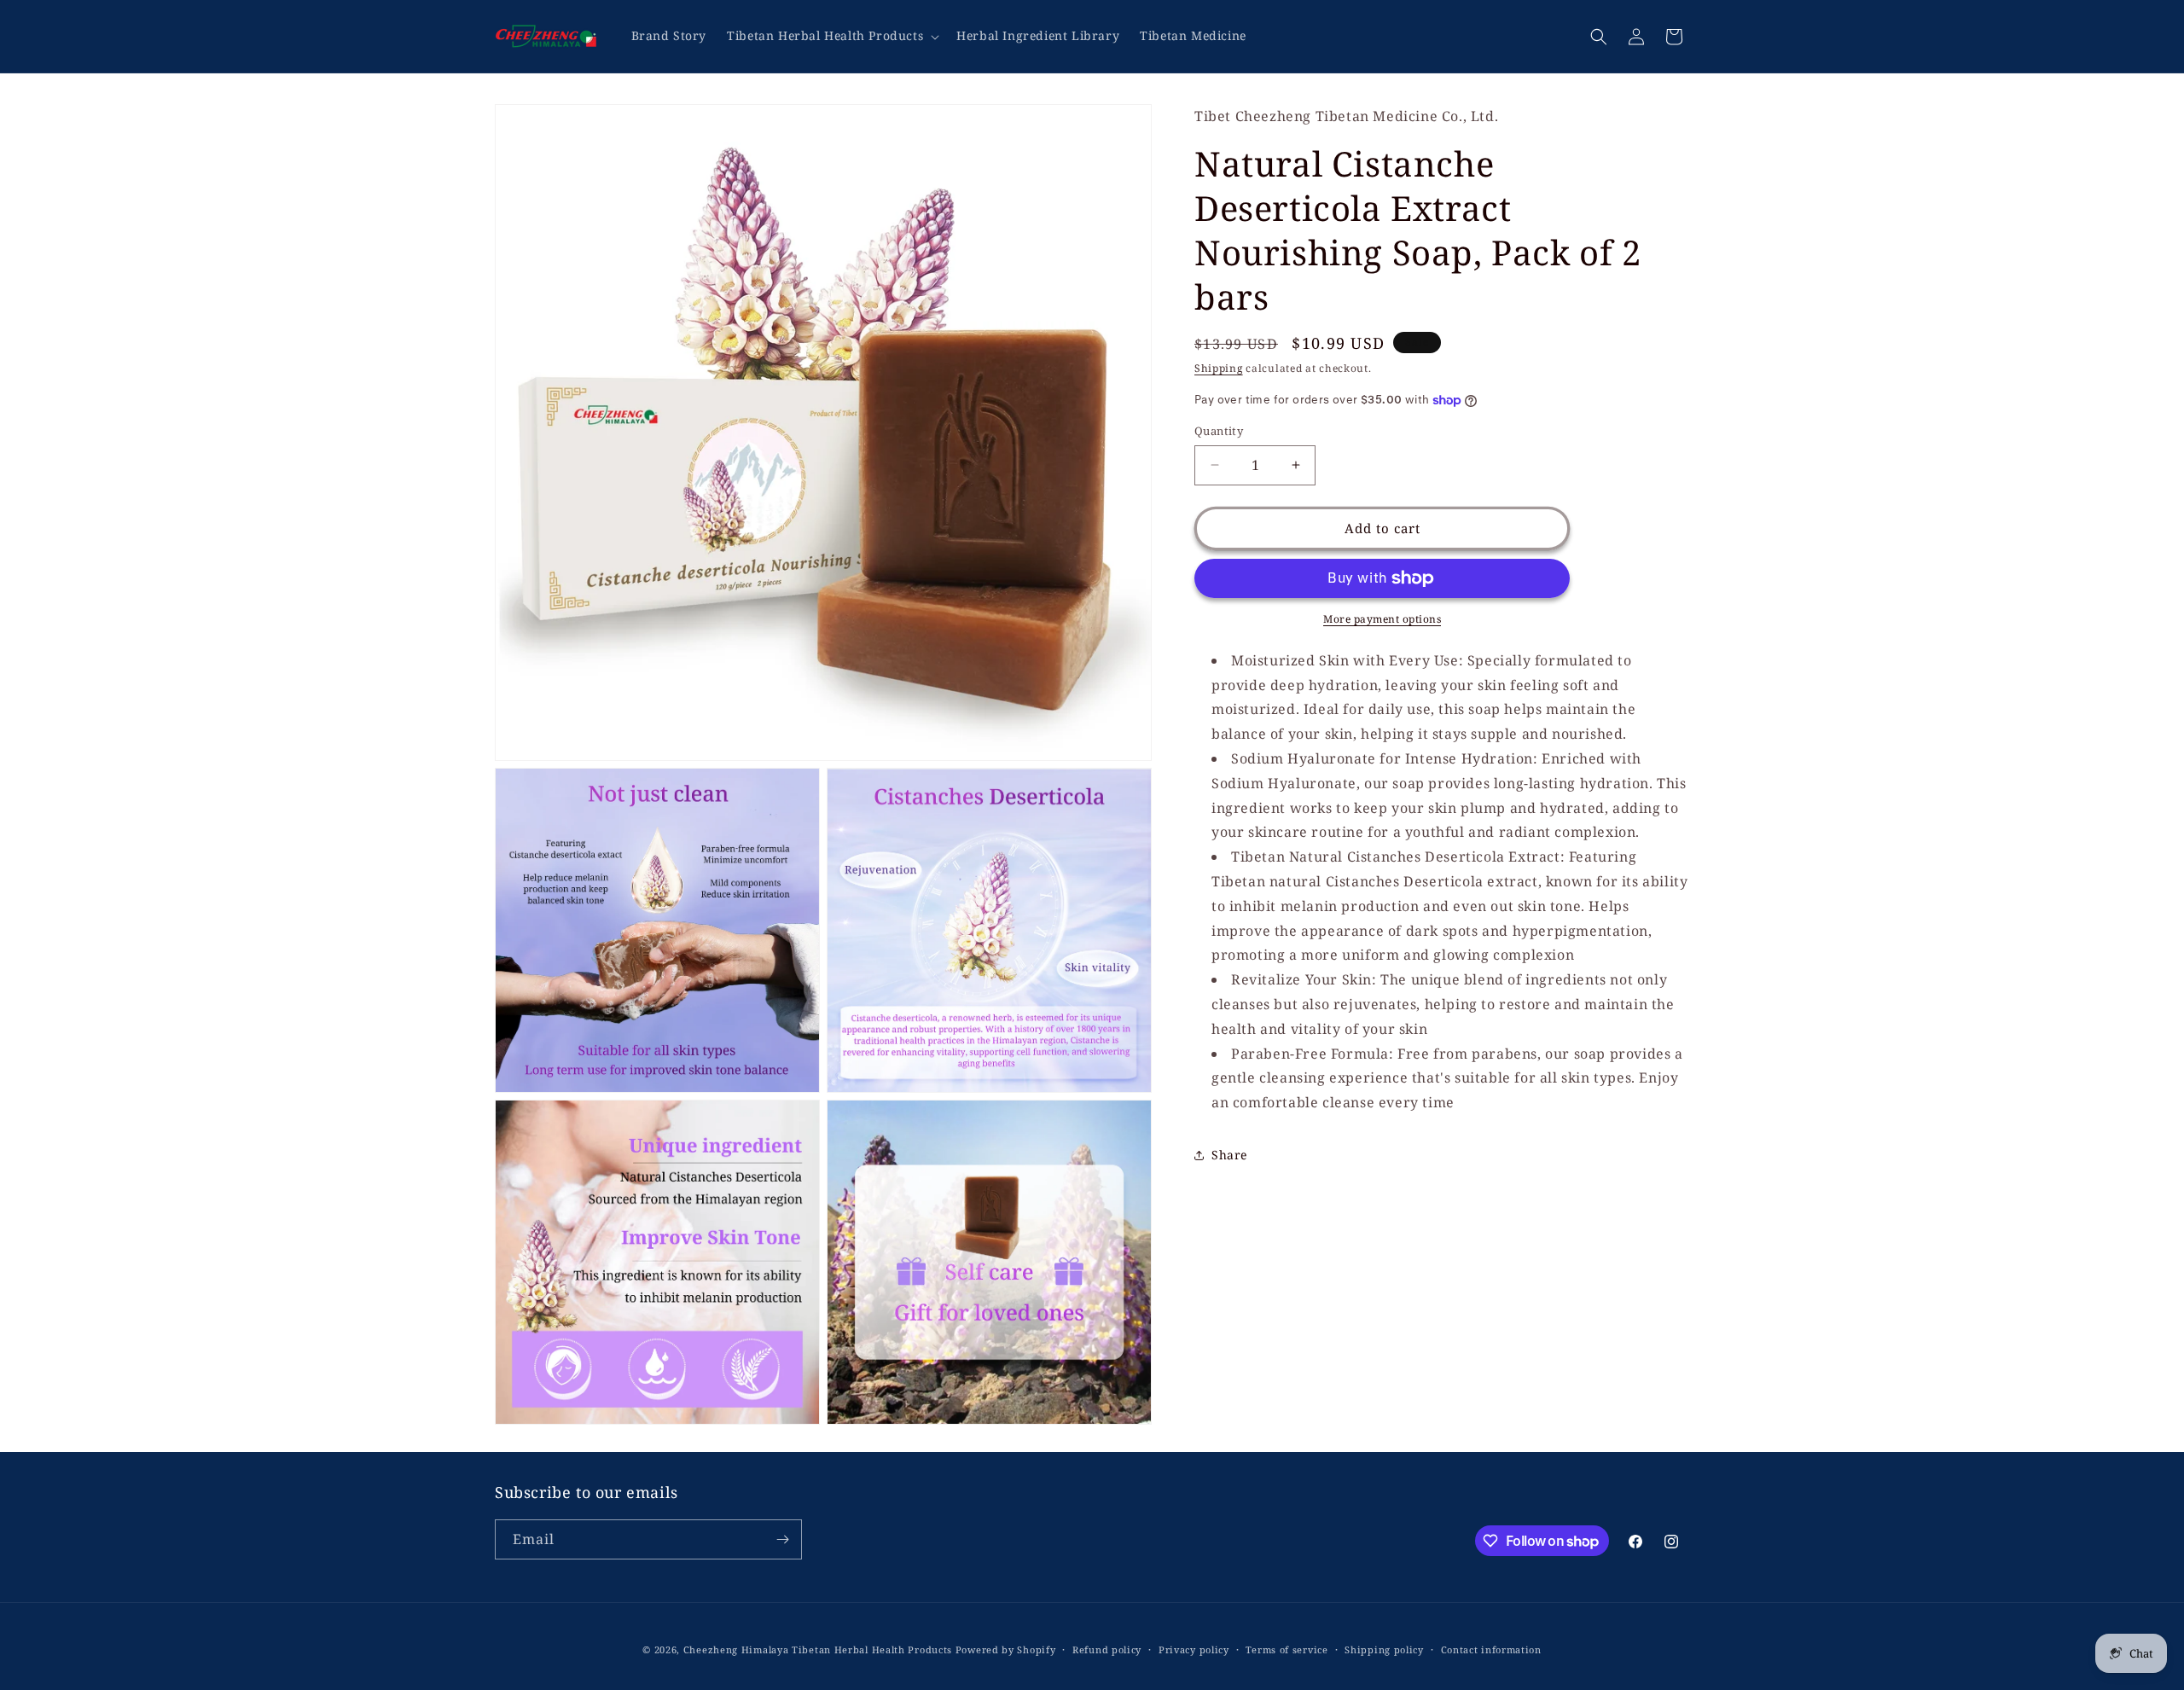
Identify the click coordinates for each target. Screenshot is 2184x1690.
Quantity (1219, 431)
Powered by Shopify (1006, 1649)
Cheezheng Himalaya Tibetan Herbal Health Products (818, 1649)
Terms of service (1287, 1649)
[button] (831, 36)
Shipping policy (1384, 1649)
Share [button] (1229, 1155)
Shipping (1219, 368)
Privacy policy (1194, 1649)
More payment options (1382, 619)
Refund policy (1107, 1649)
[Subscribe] (782, 1539)
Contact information (1491, 1649)
